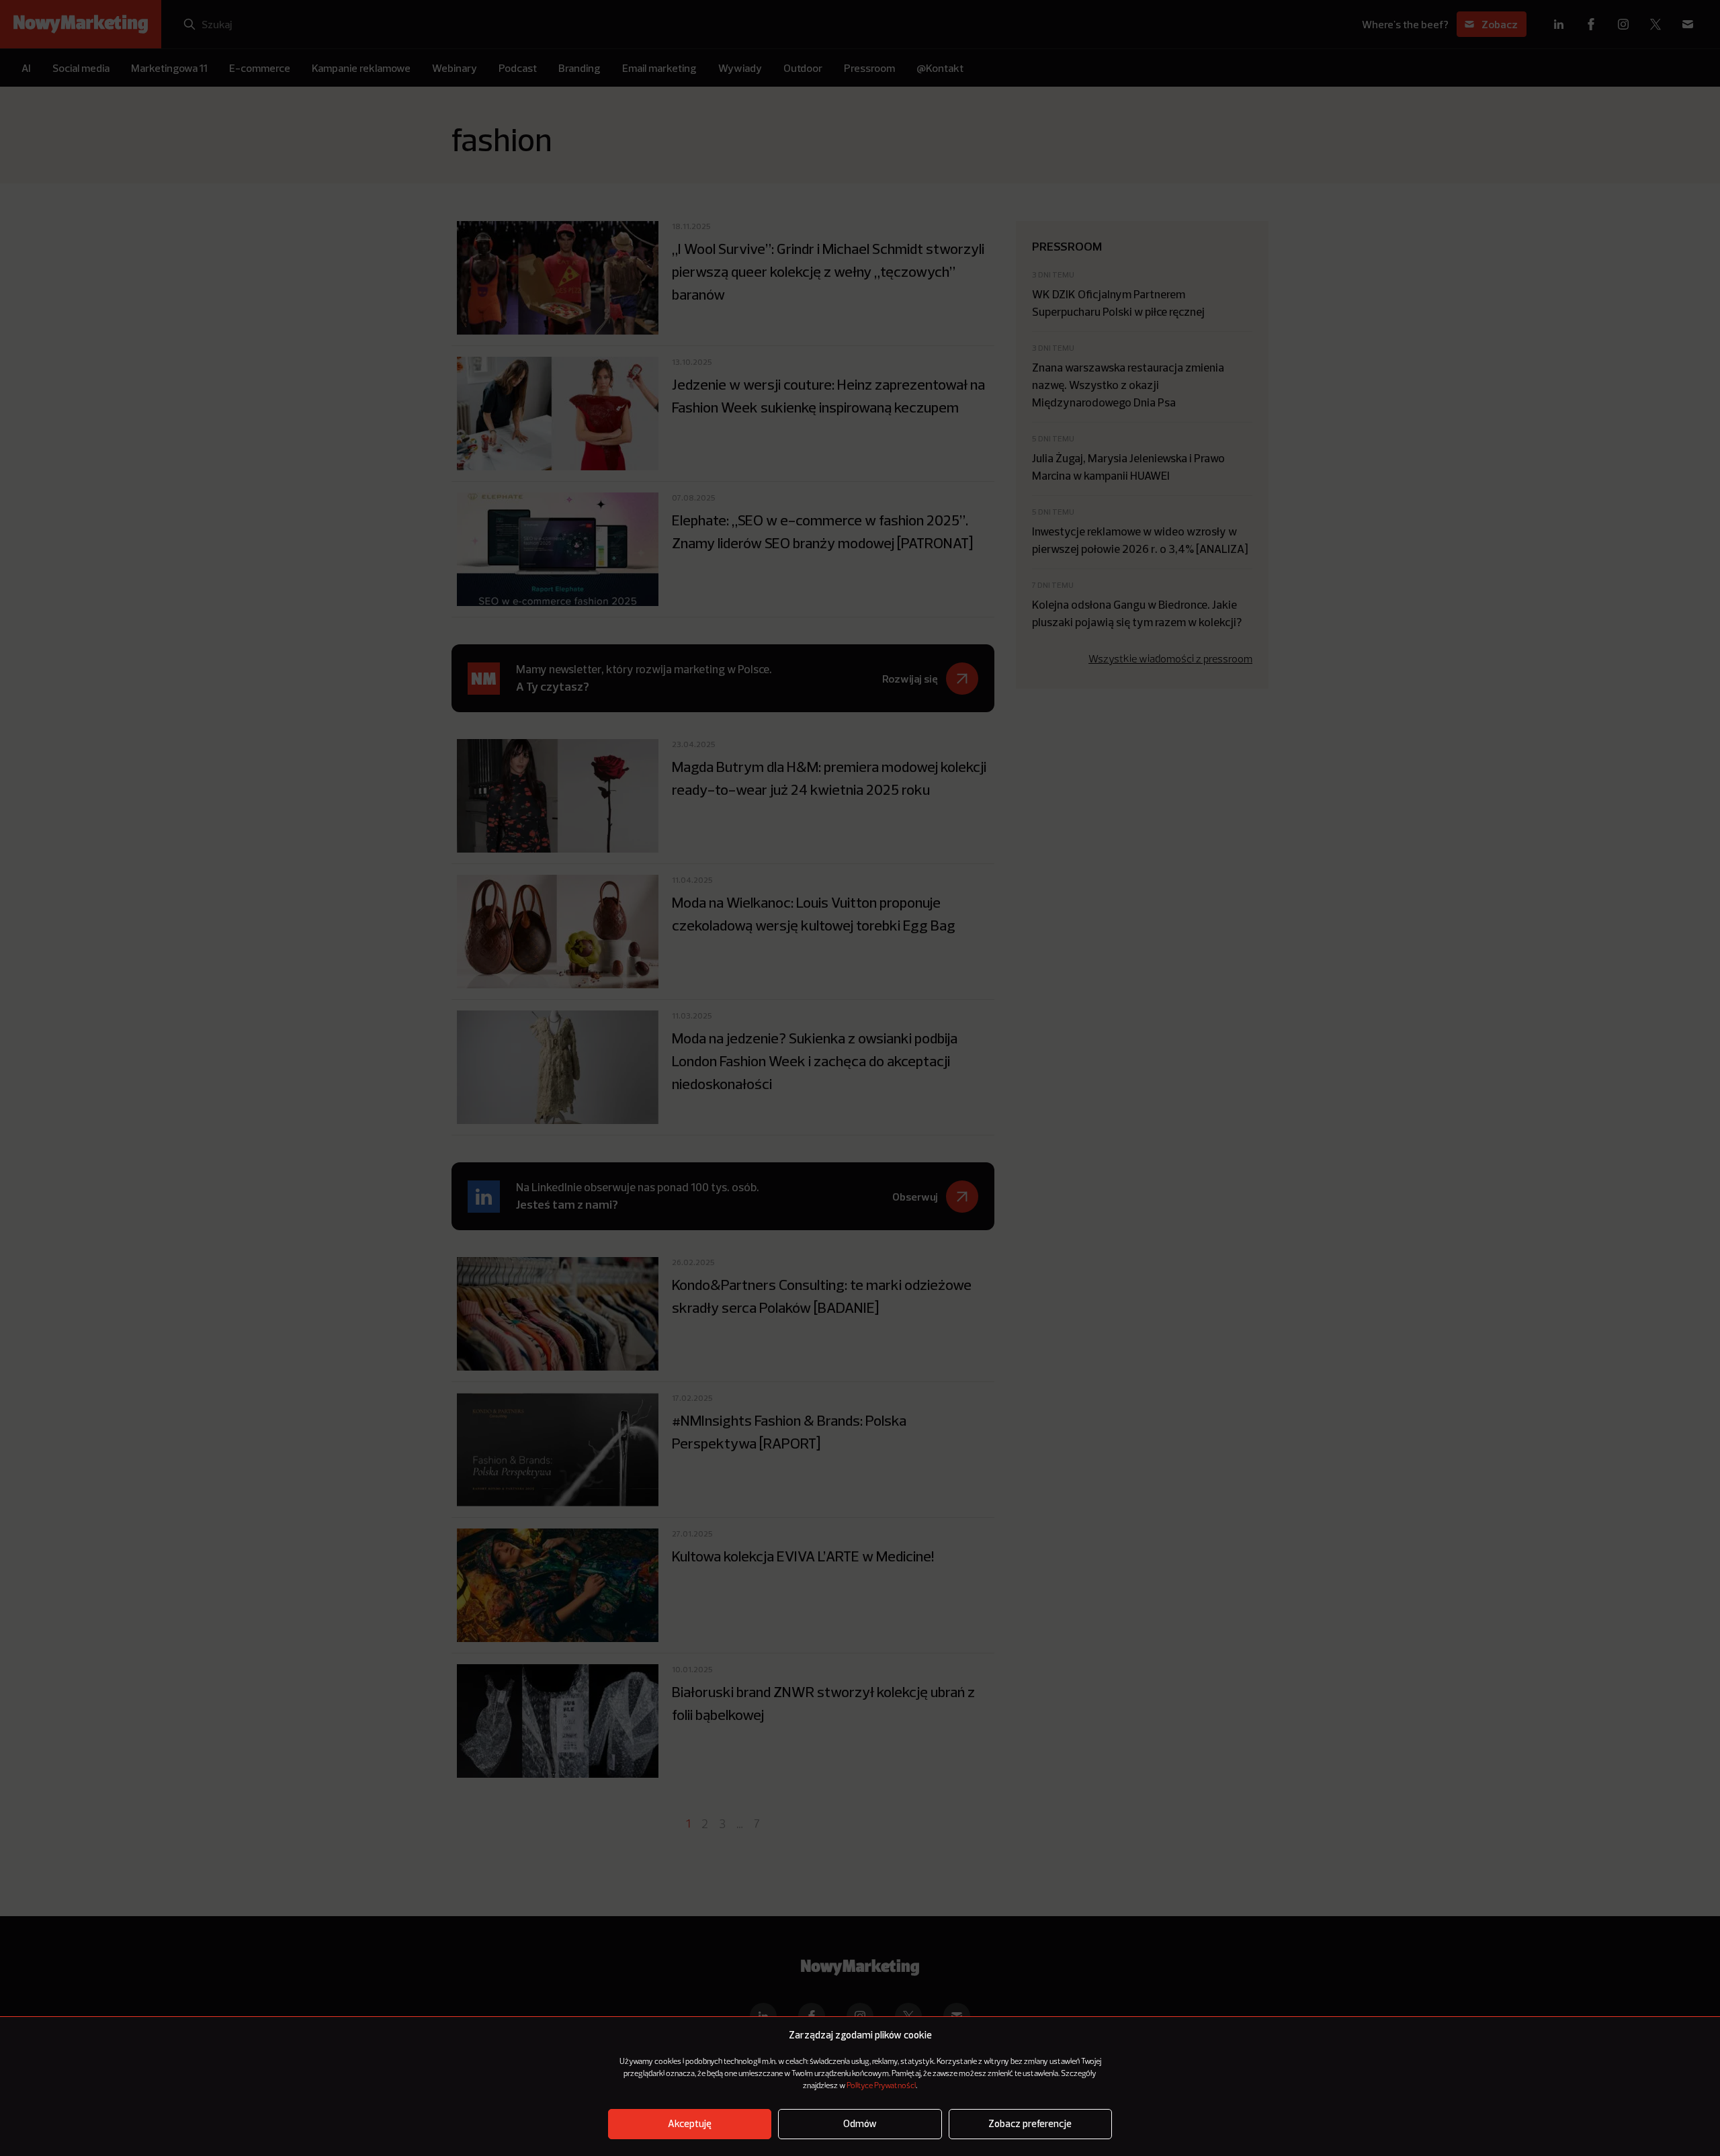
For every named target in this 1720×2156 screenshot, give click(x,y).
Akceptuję (690, 2124)
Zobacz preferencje (1030, 2124)
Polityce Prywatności (881, 2086)
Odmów (860, 2124)
